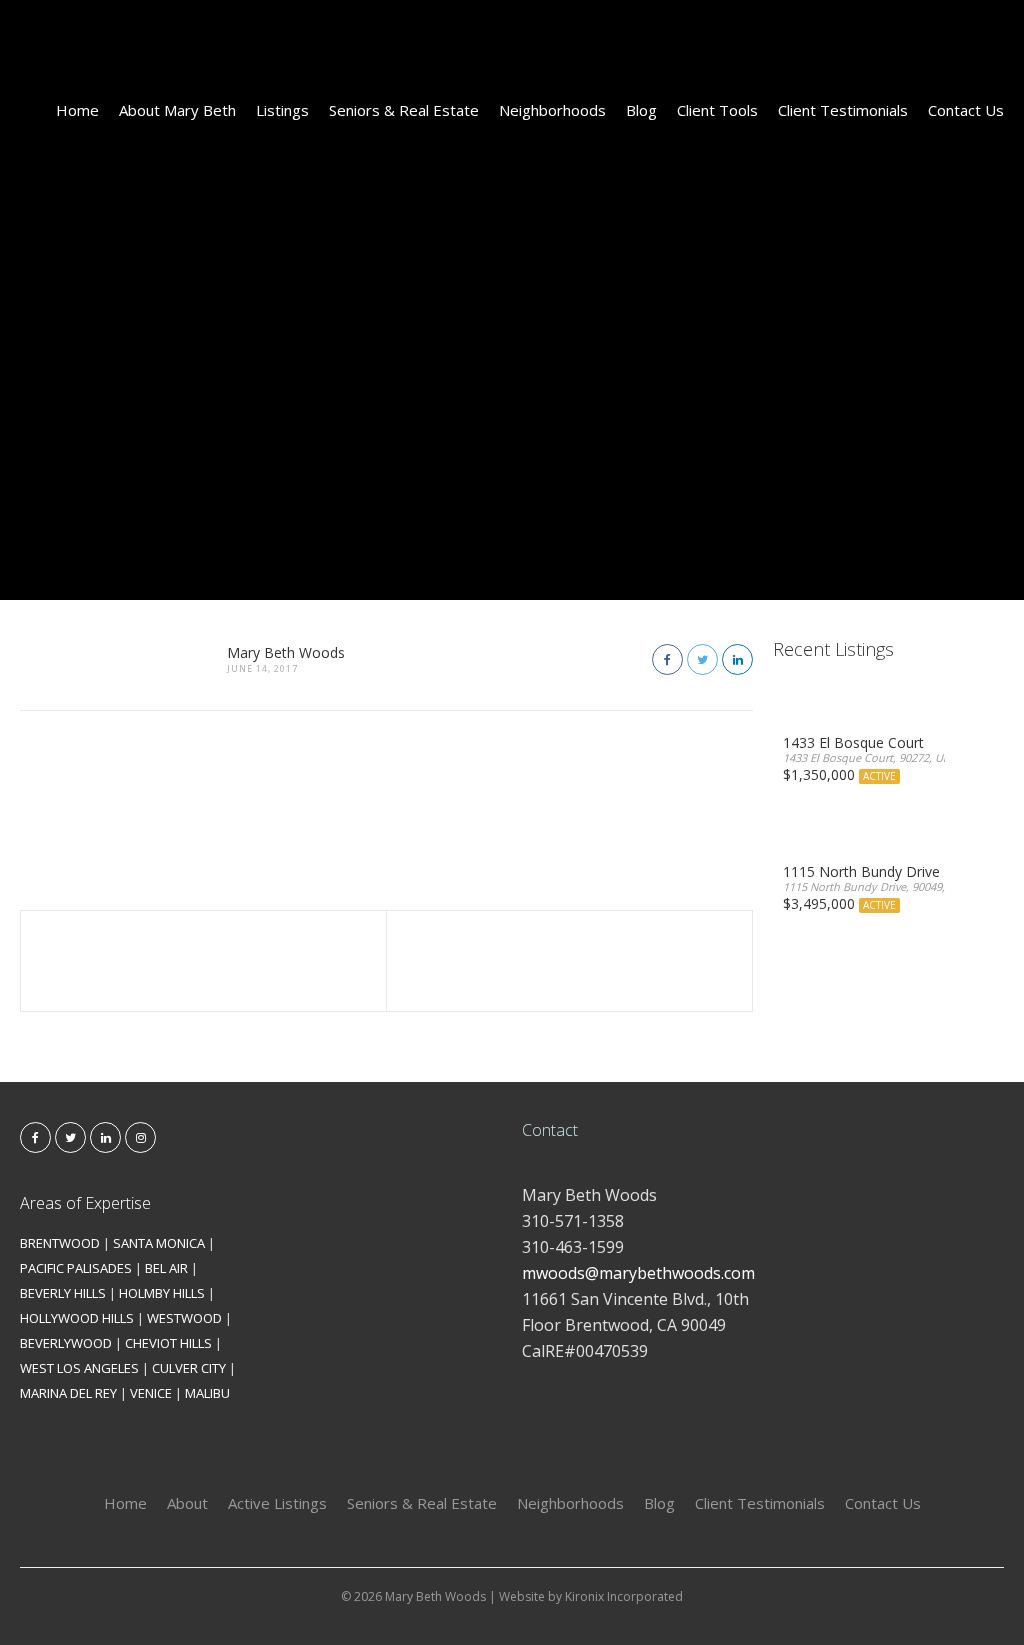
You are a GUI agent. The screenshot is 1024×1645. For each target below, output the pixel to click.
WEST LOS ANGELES (79, 1368)
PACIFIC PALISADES (76, 1268)
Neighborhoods (552, 110)
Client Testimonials (843, 110)
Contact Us (966, 110)
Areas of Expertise (85, 1203)
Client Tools (717, 110)
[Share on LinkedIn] (737, 659)
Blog (641, 110)
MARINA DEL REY (68, 1393)
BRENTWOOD (60, 1243)
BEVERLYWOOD (66, 1343)
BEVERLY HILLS (63, 1293)
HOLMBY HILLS (162, 1293)
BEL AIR (166, 1268)
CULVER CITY (189, 1368)
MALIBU (207, 1393)
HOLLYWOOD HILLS (77, 1318)
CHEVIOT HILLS (168, 1343)
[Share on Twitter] (702, 659)
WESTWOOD (184, 1318)
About (187, 1503)
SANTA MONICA (159, 1243)
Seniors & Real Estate (404, 110)
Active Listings (277, 1503)
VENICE (151, 1393)
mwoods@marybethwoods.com (638, 1273)
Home (77, 110)
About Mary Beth (177, 110)
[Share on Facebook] (667, 659)
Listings (282, 110)
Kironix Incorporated (624, 1596)
